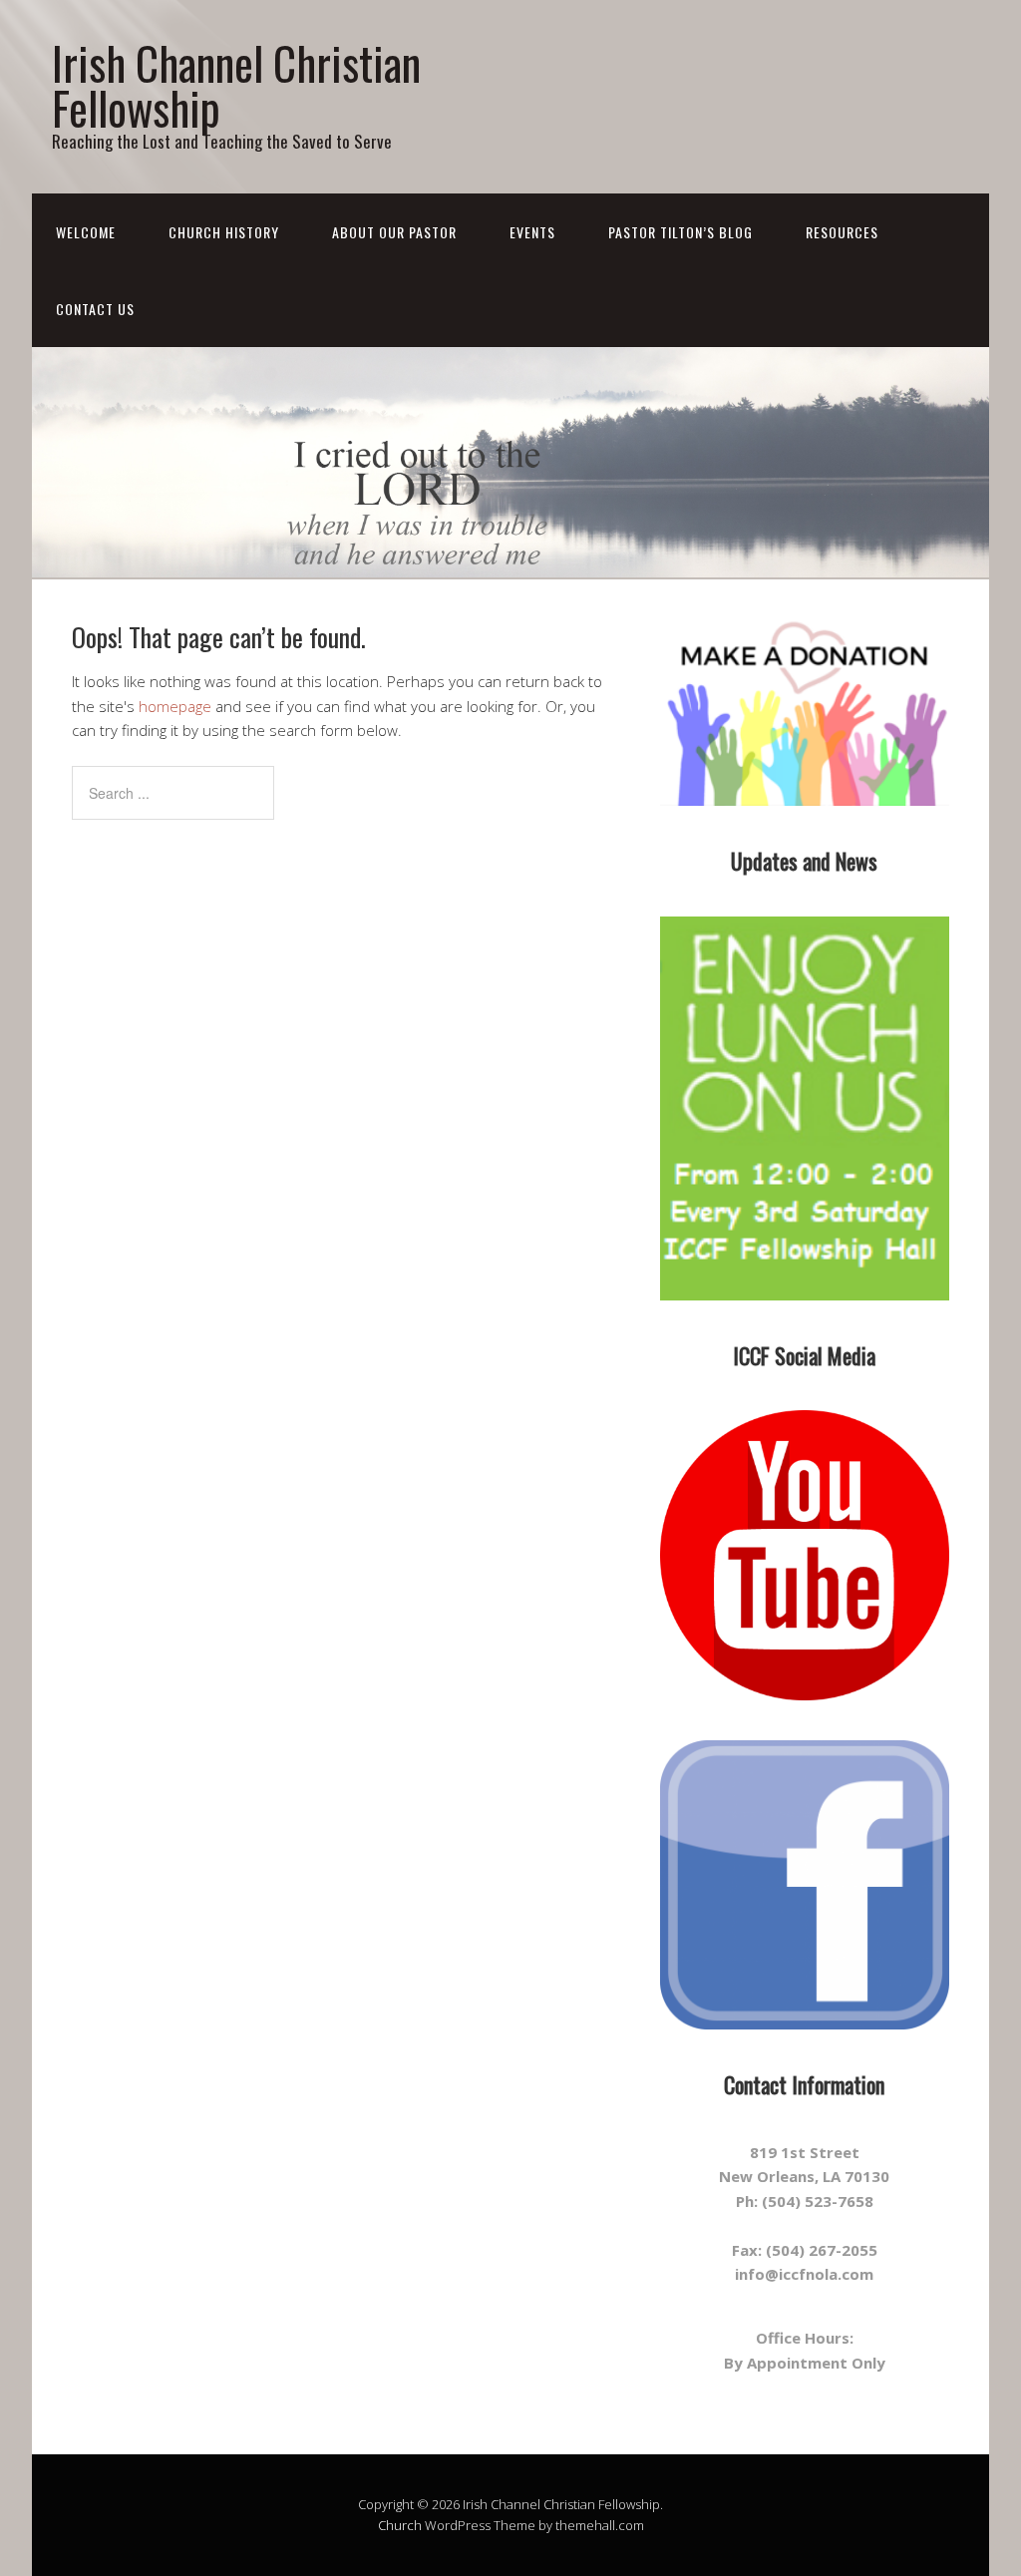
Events (532, 232)
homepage (175, 706)
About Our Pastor (394, 232)
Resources (842, 232)
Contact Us (95, 309)
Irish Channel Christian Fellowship (236, 85)
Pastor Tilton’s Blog (681, 232)
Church (400, 2525)
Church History (224, 232)
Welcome (86, 232)
